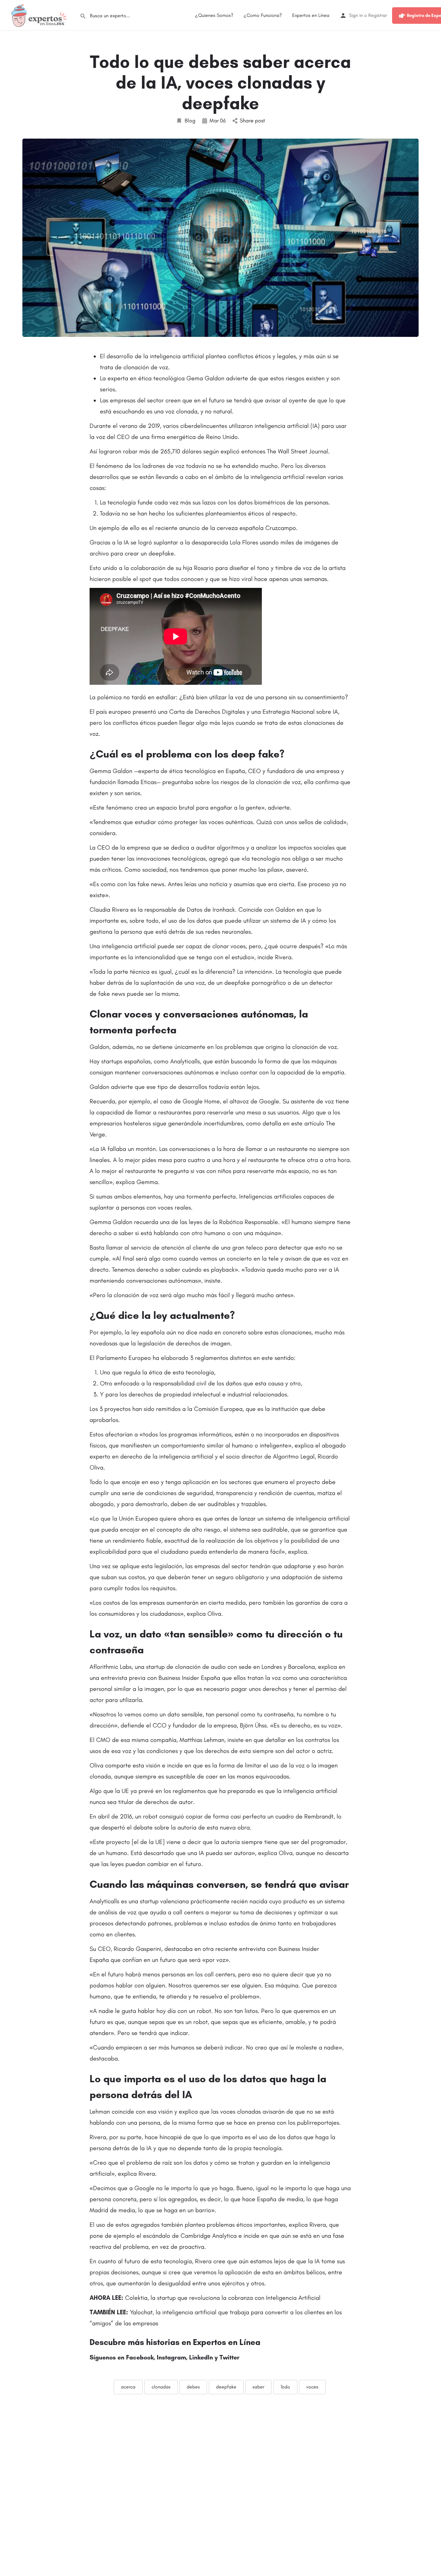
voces (312, 2387)
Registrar (378, 15)
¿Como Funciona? (263, 15)
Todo (285, 2387)
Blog (190, 121)
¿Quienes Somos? (214, 15)
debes (193, 2387)
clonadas (161, 2387)
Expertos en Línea (311, 15)
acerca (128, 2387)
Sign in (356, 15)
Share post (252, 121)
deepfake (226, 2387)
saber (258, 2387)
